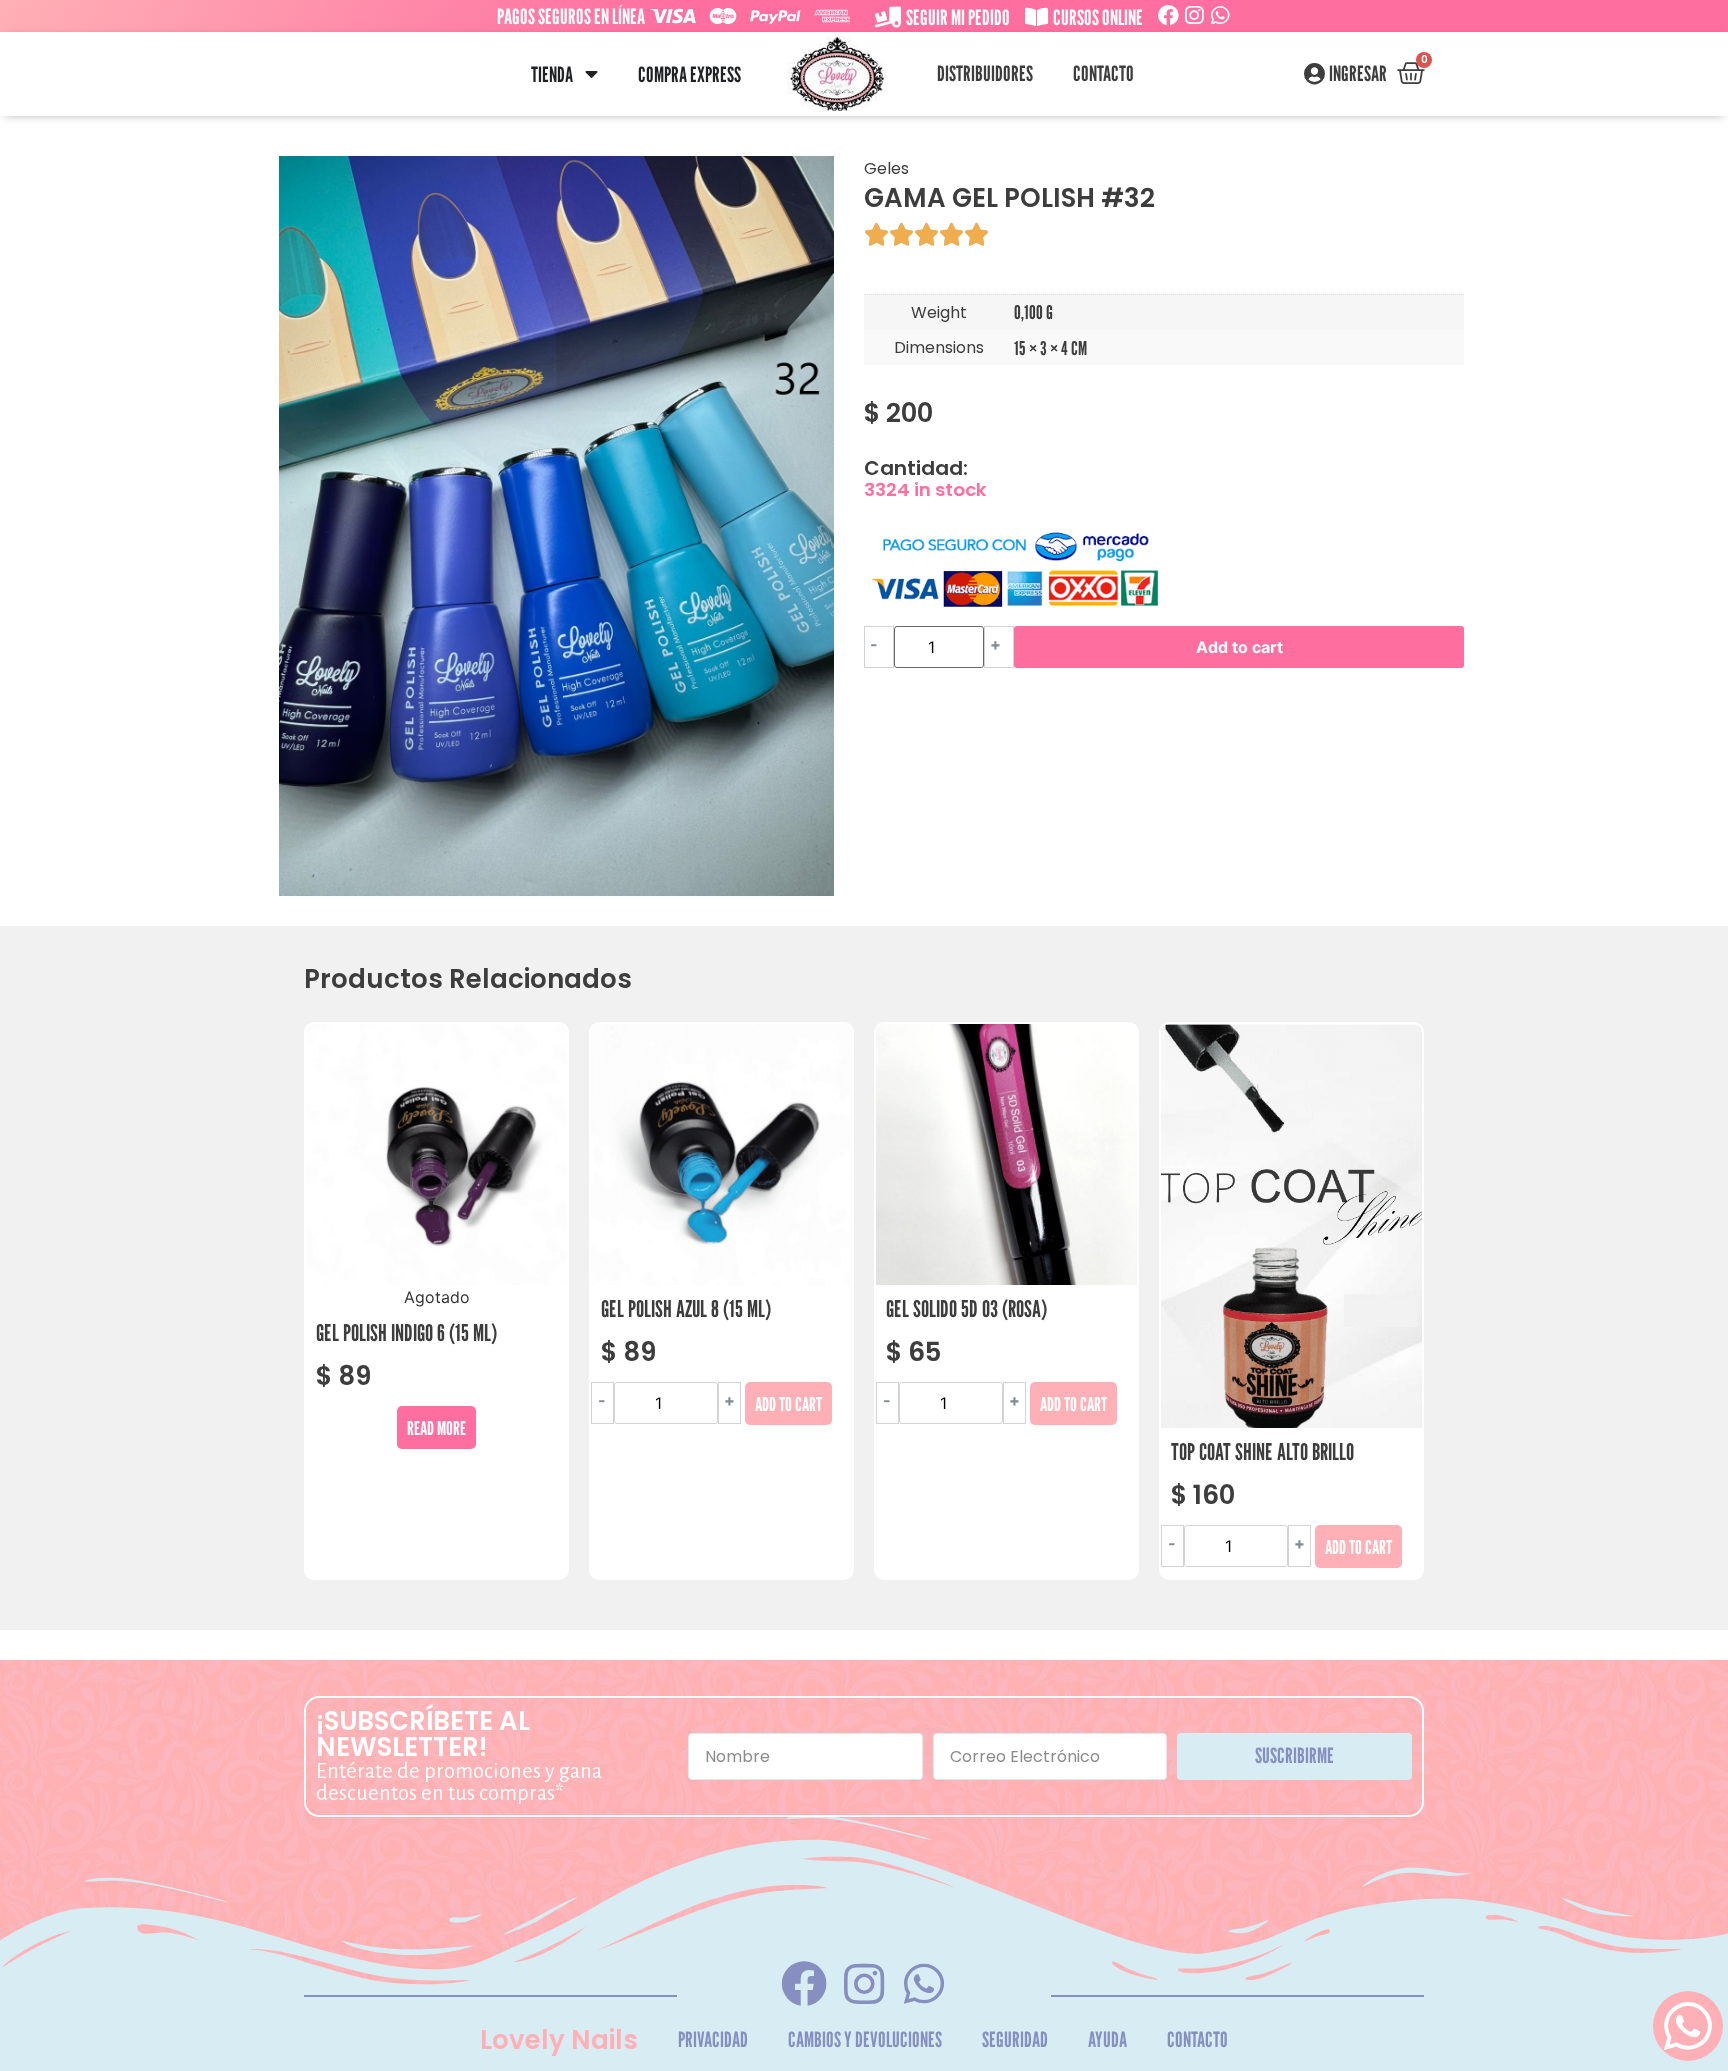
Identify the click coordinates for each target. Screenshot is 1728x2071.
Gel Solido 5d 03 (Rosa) (966, 1308)
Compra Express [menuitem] (689, 74)
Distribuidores (985, 73)
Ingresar (1358, 74)
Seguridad (1015, 2039)
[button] (591, 74)
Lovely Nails (559, 2040)
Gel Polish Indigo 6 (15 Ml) (406, 1332)
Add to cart (1239, 647)
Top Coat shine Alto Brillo (1262, 1451)
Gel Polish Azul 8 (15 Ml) (686, 1308)
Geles (886, 168)
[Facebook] (1168, 15)
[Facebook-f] (803, 1984)
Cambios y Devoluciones (865, 2039)
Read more (436, 1427)
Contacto (1103, 73)
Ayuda (1107, 2039)
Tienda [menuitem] (552, 74)
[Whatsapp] (1220, 15)
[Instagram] (1194, 15)
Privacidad (713, 2039)
